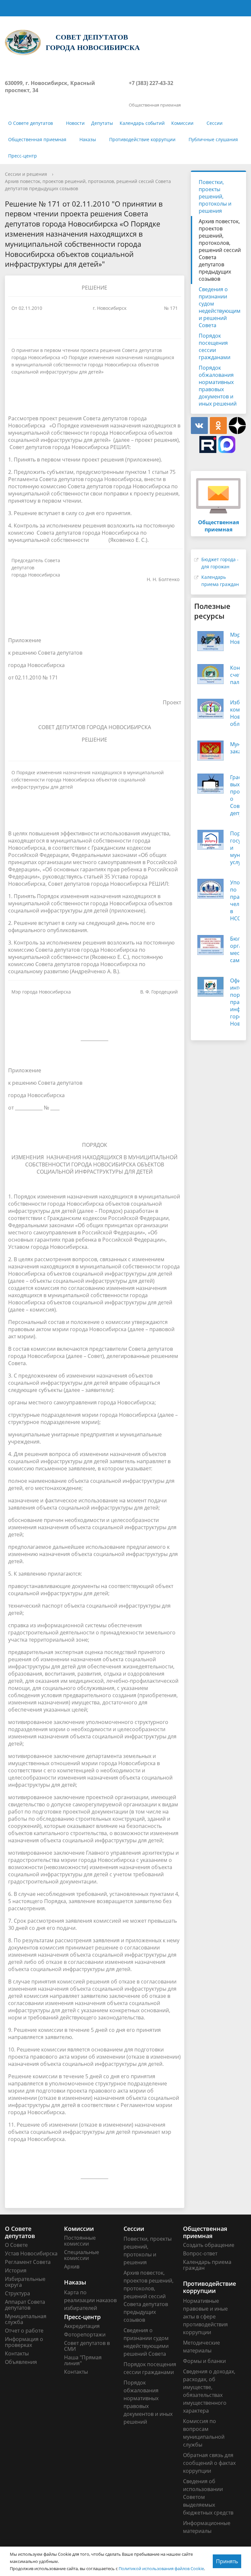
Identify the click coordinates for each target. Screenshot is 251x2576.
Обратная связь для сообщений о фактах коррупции (209, 2463)
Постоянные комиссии (80, 2241)
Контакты (17, 2353)
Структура (17, 2293)
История (16, 2270)
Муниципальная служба (26, 2319)
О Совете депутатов (31, 123)
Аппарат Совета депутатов (25, 2305)
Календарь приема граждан (207, 2265)
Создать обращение (209, 2245)
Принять (227, 2561)
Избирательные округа (25, 2282)
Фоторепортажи (85, 2334)
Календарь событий (142, 123)
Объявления (21, 2362)
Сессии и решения (26, 174)
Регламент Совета (28, 2262)
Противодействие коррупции (142, 139)
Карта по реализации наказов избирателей (90, 2300)
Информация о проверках (24, 2342)
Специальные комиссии (82, 2255)
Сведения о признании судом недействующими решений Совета (220, 307)
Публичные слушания (213, 139)
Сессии (215, 123)
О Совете (16, 2245)
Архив (72, 2267)
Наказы (88, 139)
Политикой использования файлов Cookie (161, 2568)
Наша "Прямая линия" (83, 2360)
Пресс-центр (23, 156)
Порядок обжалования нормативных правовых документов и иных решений (218, 386)
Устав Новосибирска (31, 2253)
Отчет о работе (24, 2331)
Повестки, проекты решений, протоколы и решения (215, 196)
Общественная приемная (37, 139)
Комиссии (182, 123)
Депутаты (102, 123)
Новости (75, 123)
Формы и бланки (204, 2361)
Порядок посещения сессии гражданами (215, 346)
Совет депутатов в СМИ (87, 2346)
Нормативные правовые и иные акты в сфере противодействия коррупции (205, 2317)
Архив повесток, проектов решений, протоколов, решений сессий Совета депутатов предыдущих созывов (220, 250)
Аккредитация (82, 2326)
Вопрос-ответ (200, 2253)
